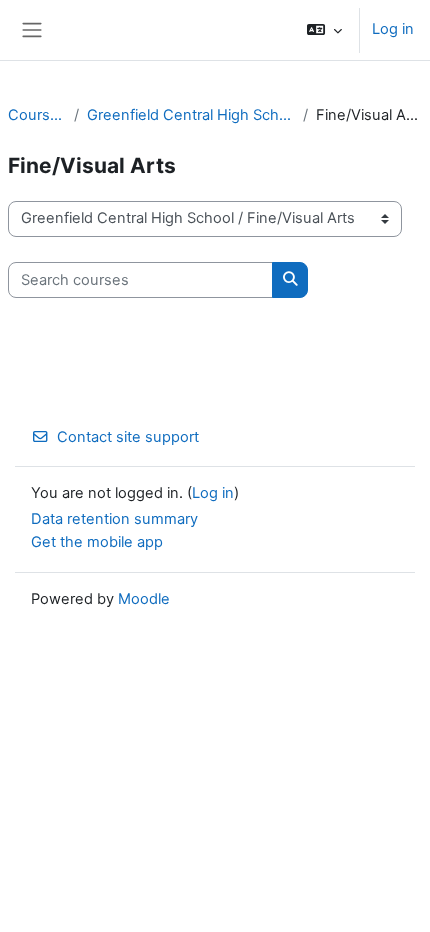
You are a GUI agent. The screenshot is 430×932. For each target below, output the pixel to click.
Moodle (144, 599)
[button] (324, 30)
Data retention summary (114, 519)
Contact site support (128, 437)
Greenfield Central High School (191, 115)
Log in (393, 29)
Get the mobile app (97, 542)
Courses (37, 115)
